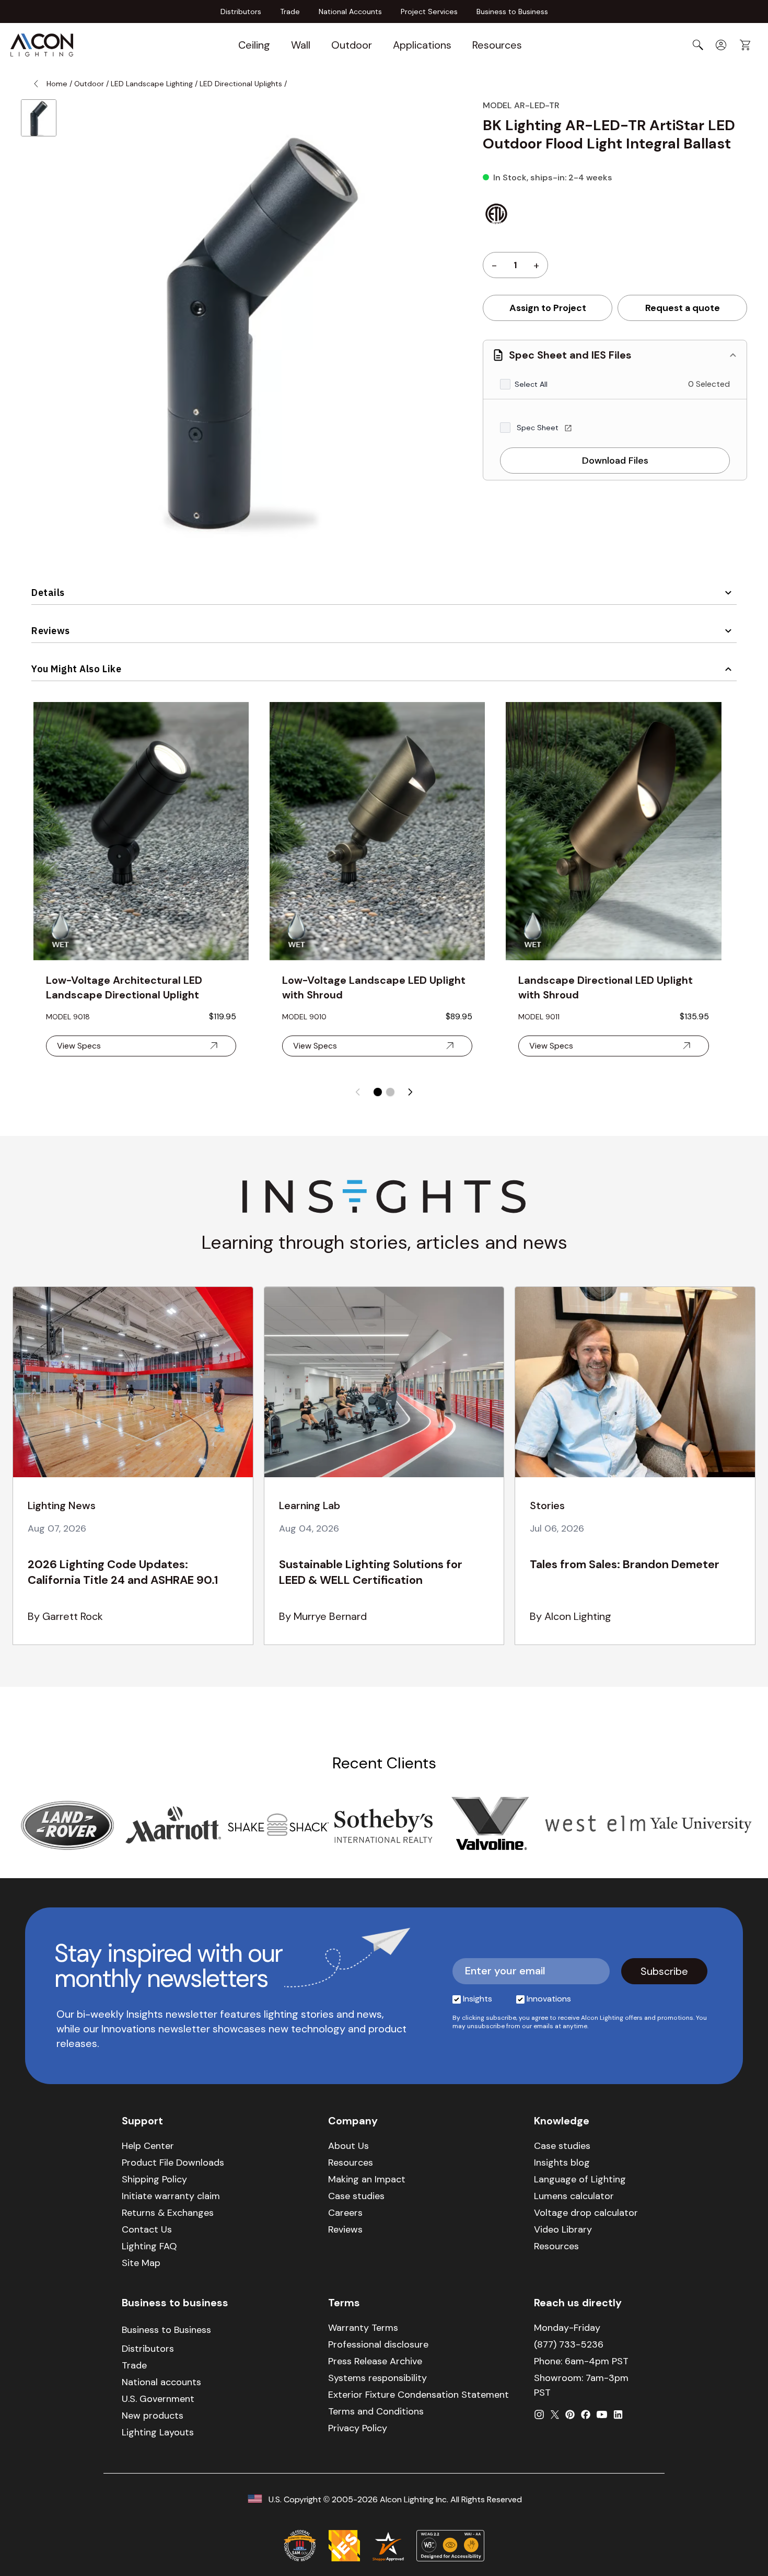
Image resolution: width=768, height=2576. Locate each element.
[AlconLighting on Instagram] (539, 2414)
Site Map (141, 2263)
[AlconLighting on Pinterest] (570, 2414)
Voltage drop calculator (586, 2213)
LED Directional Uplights (241, 84)
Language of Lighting (580, 2179)
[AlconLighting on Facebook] (586, 2414)
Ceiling (254, 45)
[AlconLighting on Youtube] (602, 2414)
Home (57, 84)
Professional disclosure (378, 2344)
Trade (290, 11)
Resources (497, 45)
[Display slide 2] (390, 1092)
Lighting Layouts (158, 2432)
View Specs (79, 1046)
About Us (348, 2146)
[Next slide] (410, 1092)
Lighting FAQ (149, 2246)
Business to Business (512, 11)
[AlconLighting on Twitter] (555, 2414)
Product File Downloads (173, 2163)
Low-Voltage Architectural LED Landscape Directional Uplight (124, 987)
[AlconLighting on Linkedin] (618, 2414)
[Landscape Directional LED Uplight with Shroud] (613, 831)
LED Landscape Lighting (152, 84)
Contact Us (147, 2229)
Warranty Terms (363, 2328)
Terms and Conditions (376, 2411)
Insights (478, 1999)
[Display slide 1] (378, 1092)
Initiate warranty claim (171, 2196)
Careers (345, 2213)
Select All (531, 384)
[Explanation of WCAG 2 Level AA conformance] (450, 2546)
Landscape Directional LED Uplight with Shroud (606, 987)
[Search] (698, 45)
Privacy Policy (358, 2428)
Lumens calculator (574, 2196)
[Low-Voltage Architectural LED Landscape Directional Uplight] (141, 831)
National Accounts (350, 11)
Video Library (563, 2229)
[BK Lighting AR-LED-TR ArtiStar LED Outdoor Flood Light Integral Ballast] (39, 118)
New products (153, 2416)
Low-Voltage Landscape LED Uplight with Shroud (374, 987)
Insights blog (562, 2163)
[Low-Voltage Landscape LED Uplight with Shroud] (377, 831)
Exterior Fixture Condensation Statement (418, 2395)
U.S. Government (158, 2399)
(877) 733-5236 (569, 2344)
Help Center (148, 2146)
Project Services (429, 11)
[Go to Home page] (42, 45)
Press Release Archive (375, 2361)
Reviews (51, 631)
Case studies (356, 2196)
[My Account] (721, 45)
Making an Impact (367, 2179)
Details (48, 593)
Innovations (549, 1999)
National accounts (161, 2382)
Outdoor (352, 45)
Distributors (241, 11)
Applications (422, 45)
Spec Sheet (539, 428)
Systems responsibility (377, 2378)
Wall (301, 45)
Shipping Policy (154, 2179)
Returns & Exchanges (168, 2213)
